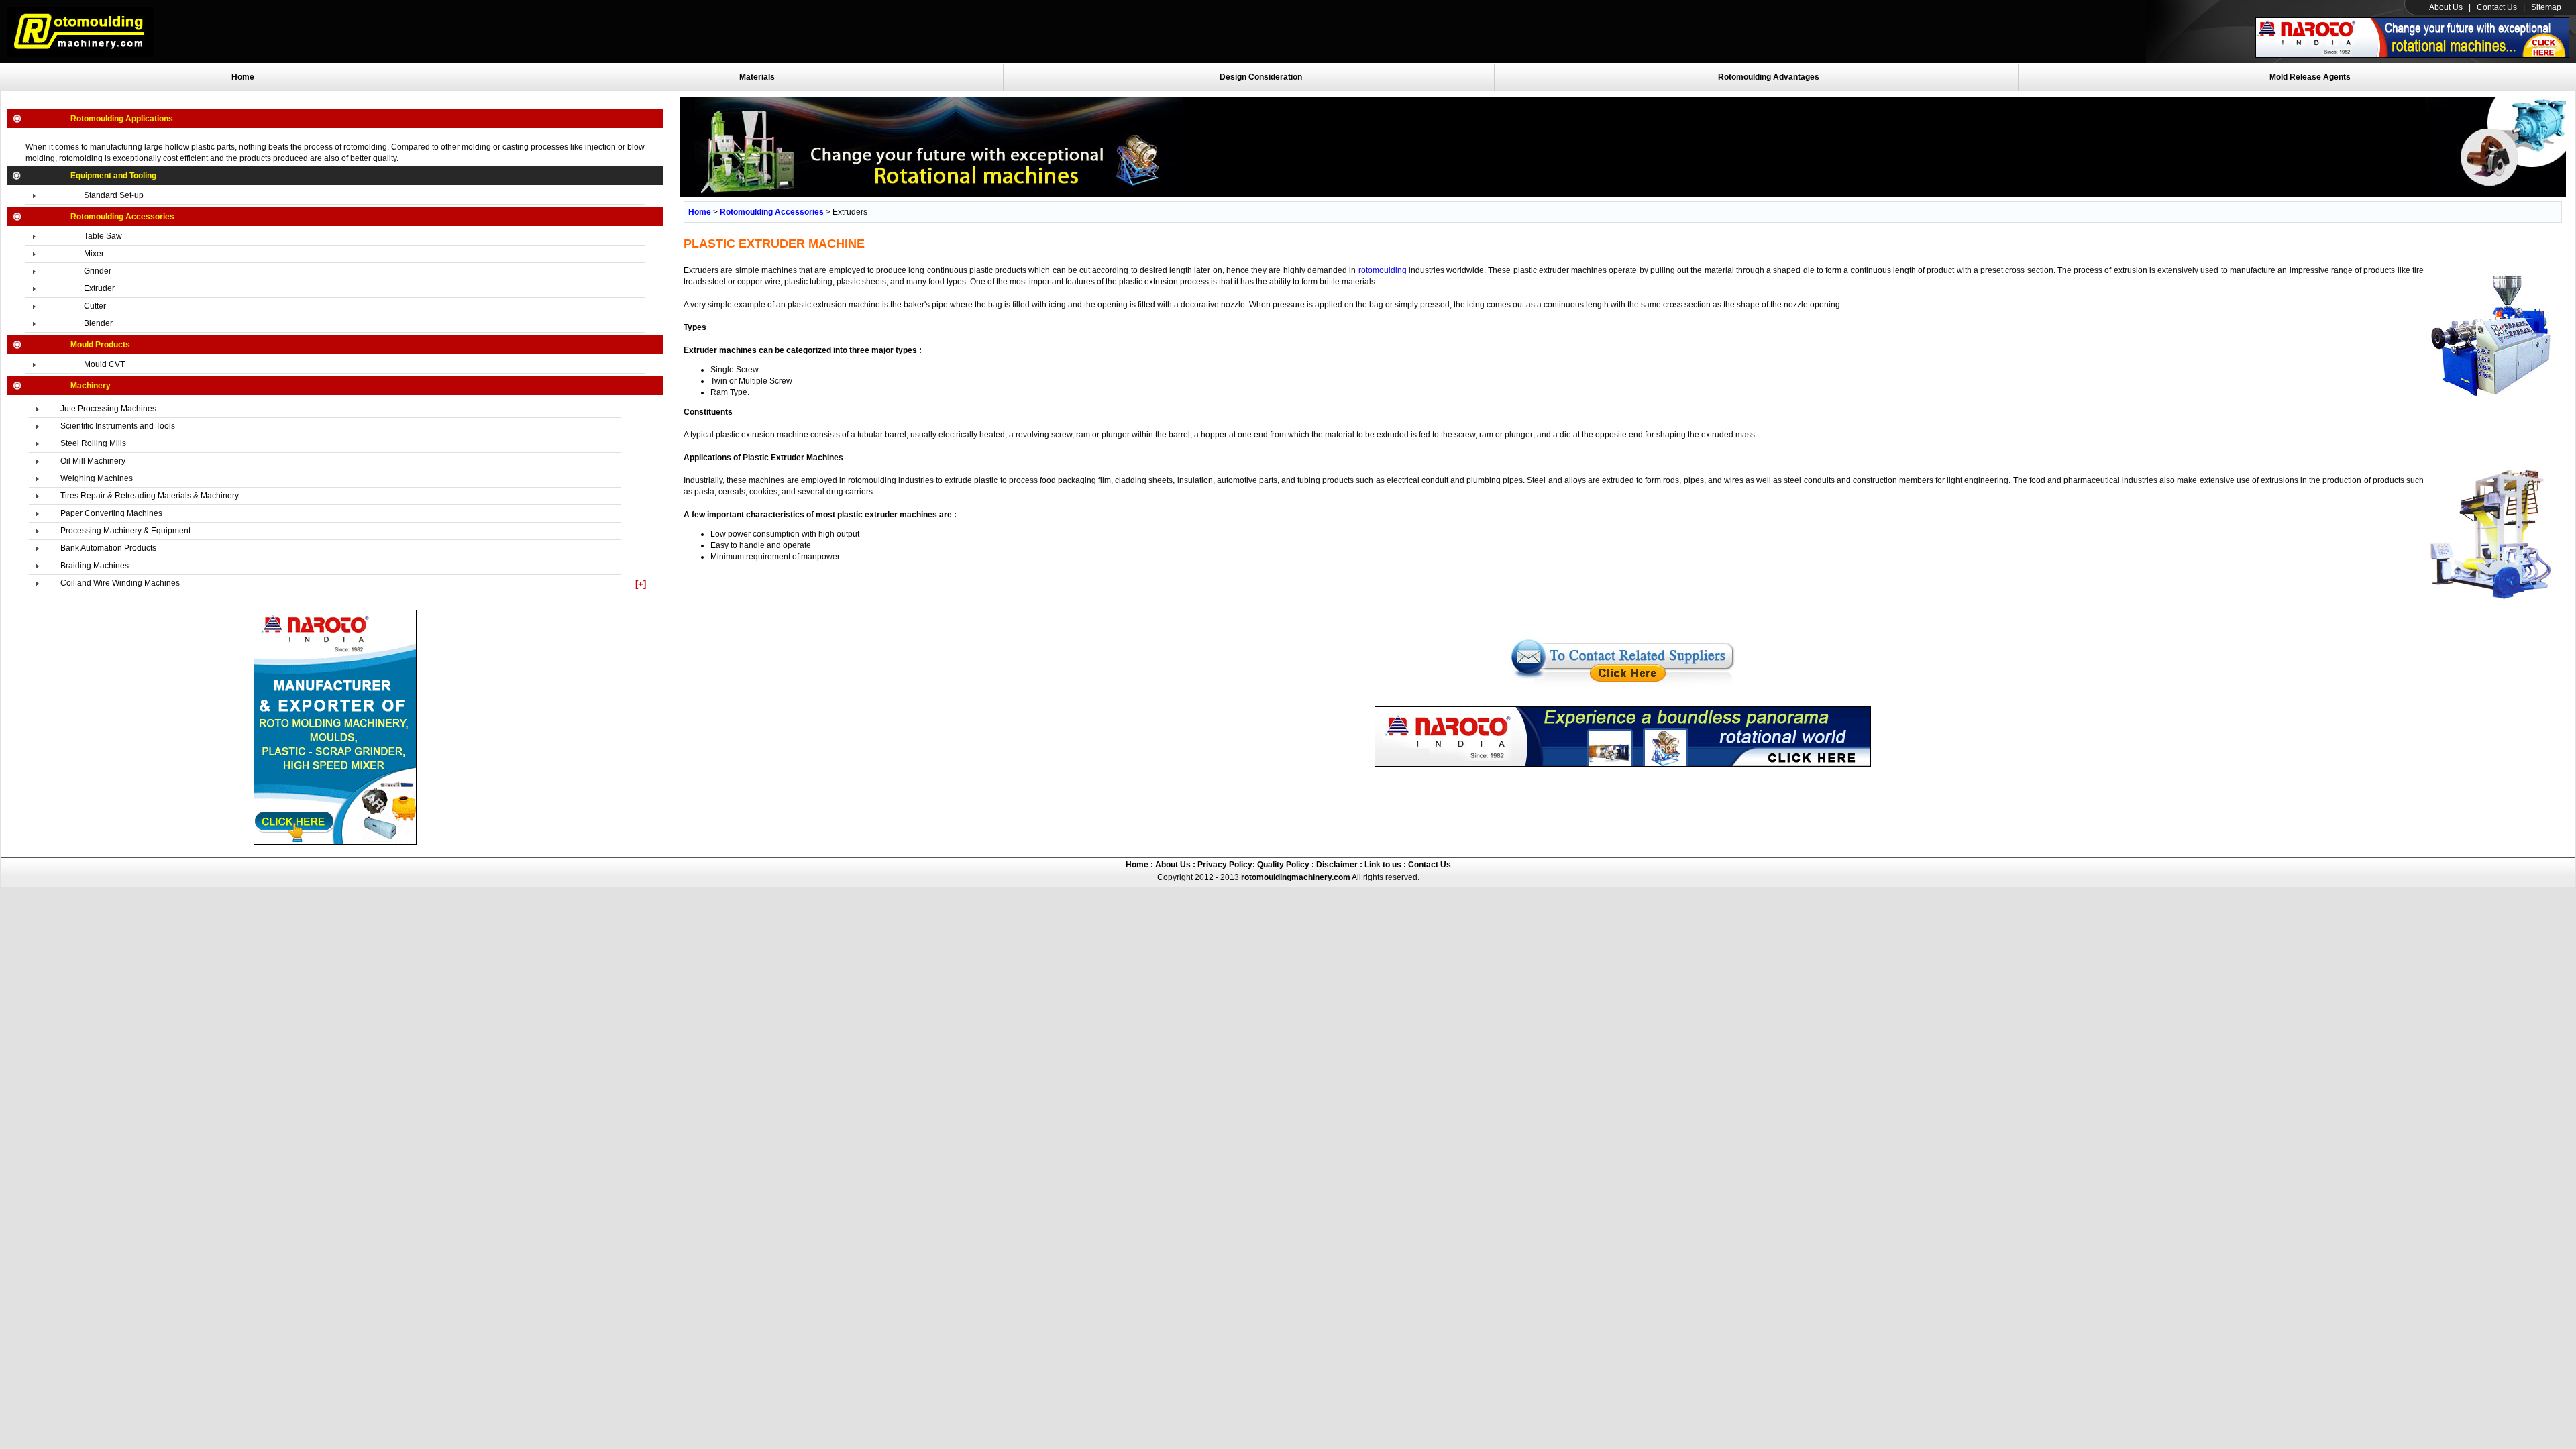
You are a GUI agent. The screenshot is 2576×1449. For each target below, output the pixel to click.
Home (243, 77)
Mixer (94, 254)
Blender (98, 323)
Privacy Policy (1224, 865)
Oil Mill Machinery (93, 461)
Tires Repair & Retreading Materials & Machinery (150, 496)
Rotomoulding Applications (122, 119)
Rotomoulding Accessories (122, 217)
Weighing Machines (97, 478)
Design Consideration (1261, 77)
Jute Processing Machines (108, 409)
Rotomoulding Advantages (1769, 77)
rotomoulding (1383, 270)
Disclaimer (1336, 865)
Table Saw (103, 236)
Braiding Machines (95, 566)
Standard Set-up (114, 195)
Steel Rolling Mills (93, 443)
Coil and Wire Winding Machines (120, 583)
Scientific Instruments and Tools (118, 426)
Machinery (91, 386)
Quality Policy (1283, 865)
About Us (2446, 7)
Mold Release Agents (2310, 77)
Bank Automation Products (108, 548)
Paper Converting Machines (111, 513)
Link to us (1383, 865)
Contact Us (2497, 7)
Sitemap (2546, 7)
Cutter (95, 306)
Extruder (99, 288)
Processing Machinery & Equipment (125, 531)
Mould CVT (104, 364)
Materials (757, 77)
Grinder (98, 271)
